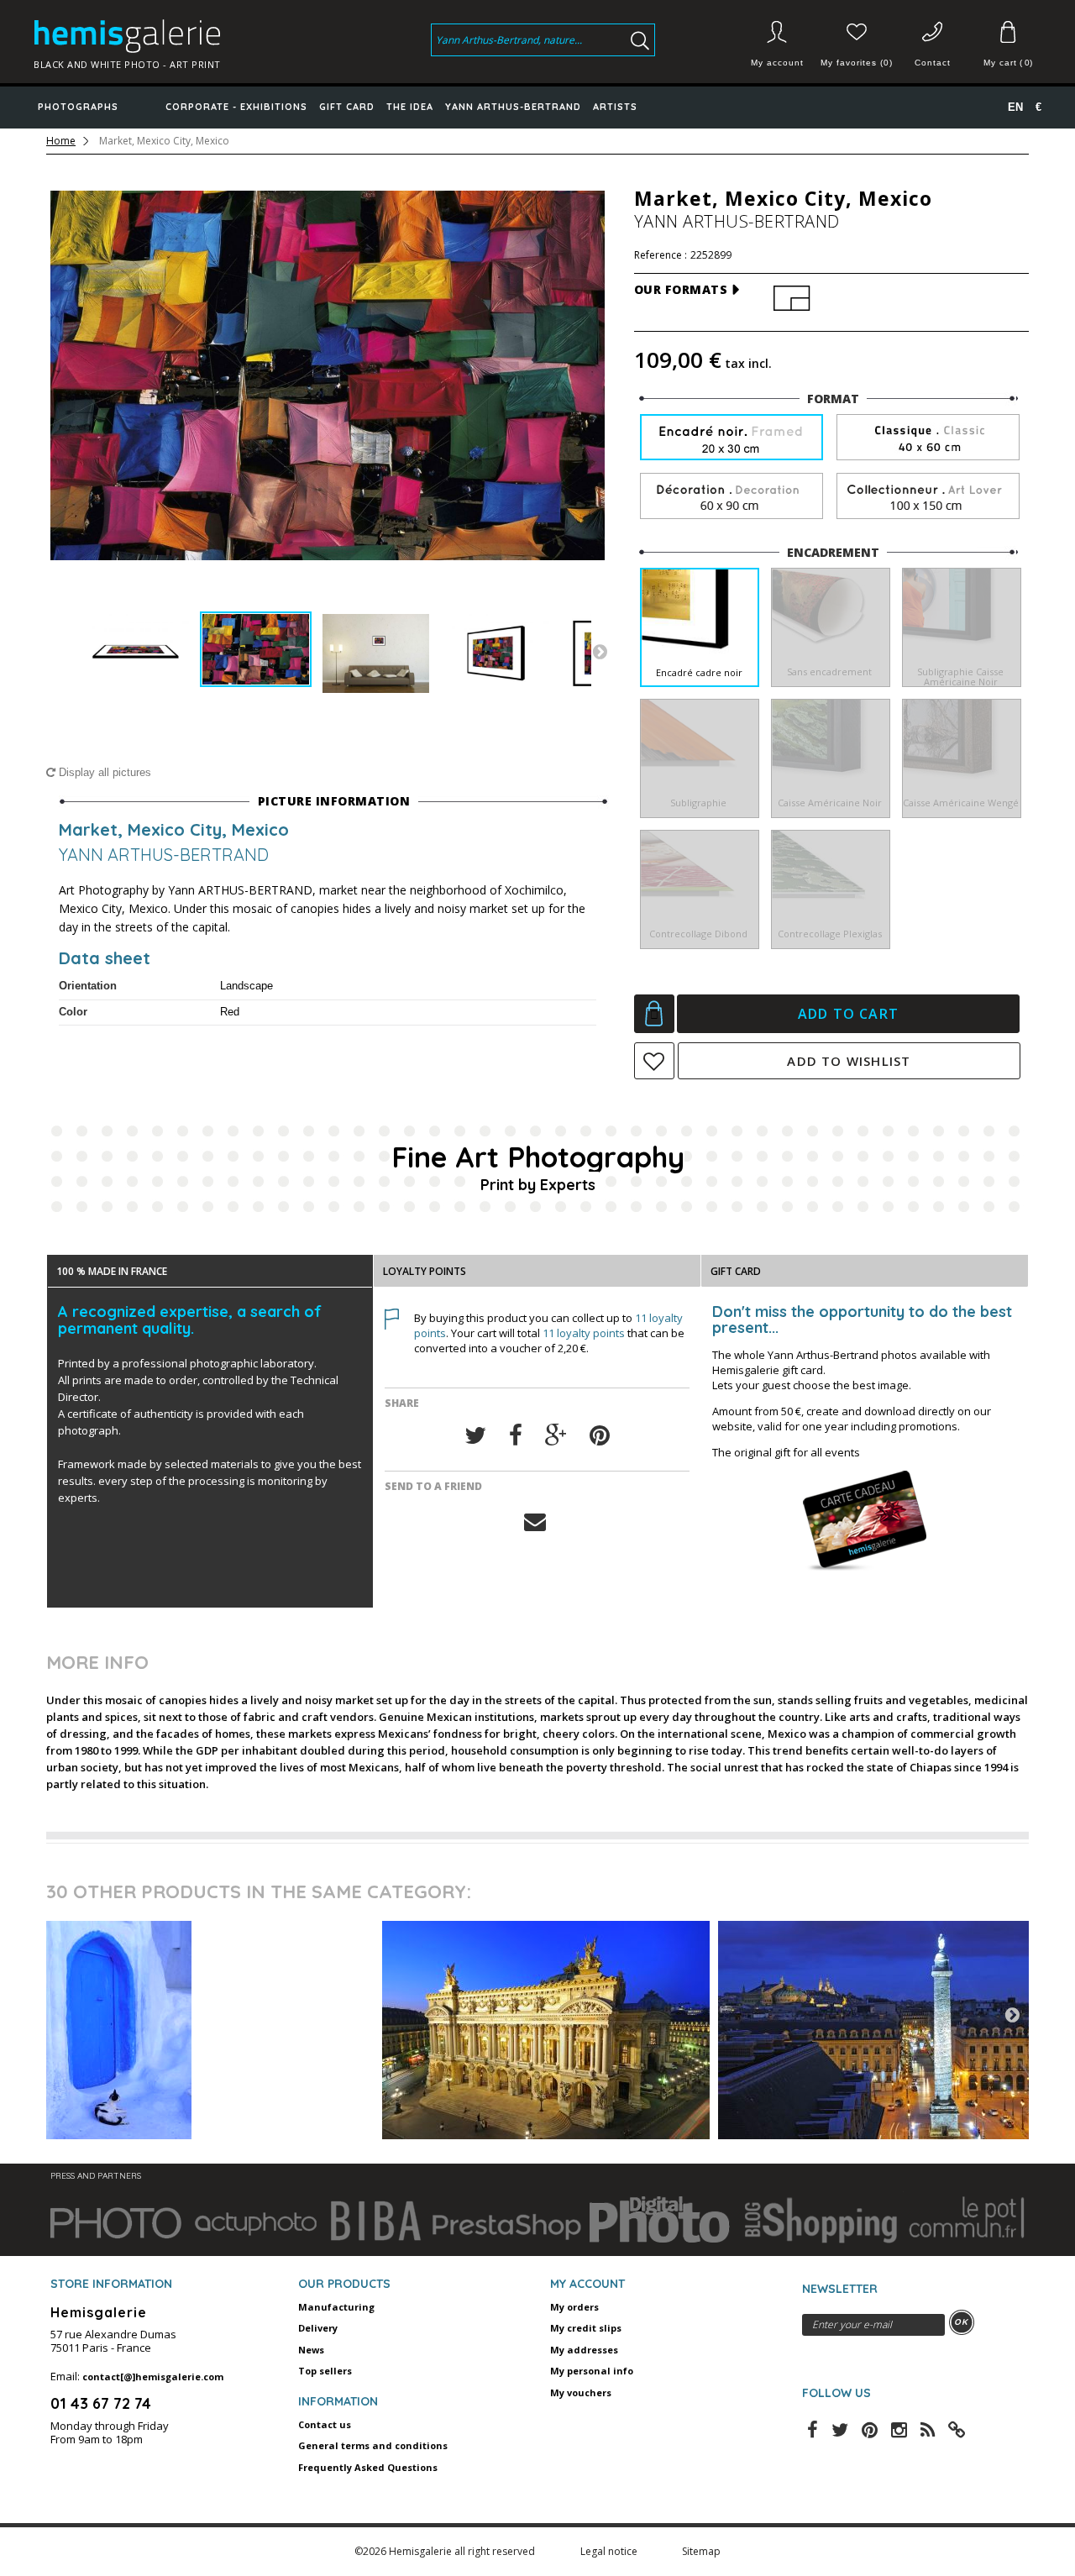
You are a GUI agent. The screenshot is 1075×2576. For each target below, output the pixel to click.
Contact (933, 63)
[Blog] (957, 2428)
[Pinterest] (600, 1436)
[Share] (516, 1436)
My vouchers (581, 2392)
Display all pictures (103, 772)
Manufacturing (336, 2307)
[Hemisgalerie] (145, 36)
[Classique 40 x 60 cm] (928, 438)
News (311, 2350)
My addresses (584, 2350)
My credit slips (586, 2328)
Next (600, 651)
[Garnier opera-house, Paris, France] (546, 2030)
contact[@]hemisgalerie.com (153, 2377)
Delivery (318, 2328)
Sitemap (701, 2551)
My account (777, 63)
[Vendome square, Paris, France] (882, 2030)
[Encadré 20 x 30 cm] (732, 439)
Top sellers (325, 2371)
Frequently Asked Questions (368, 2467)
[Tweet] (475, 1436)
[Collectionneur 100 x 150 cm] (928, 497)
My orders (574, 2307)
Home (61, 141)
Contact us (325, 2424)
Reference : (661, 255)
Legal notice (610, 2551)
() (1008, 63)
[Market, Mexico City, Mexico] (136, 653)
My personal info (592, 2371)
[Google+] (556, 1436)
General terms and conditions (373, 2445)
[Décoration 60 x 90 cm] (732, 497)
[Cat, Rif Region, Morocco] (210, 2030)
